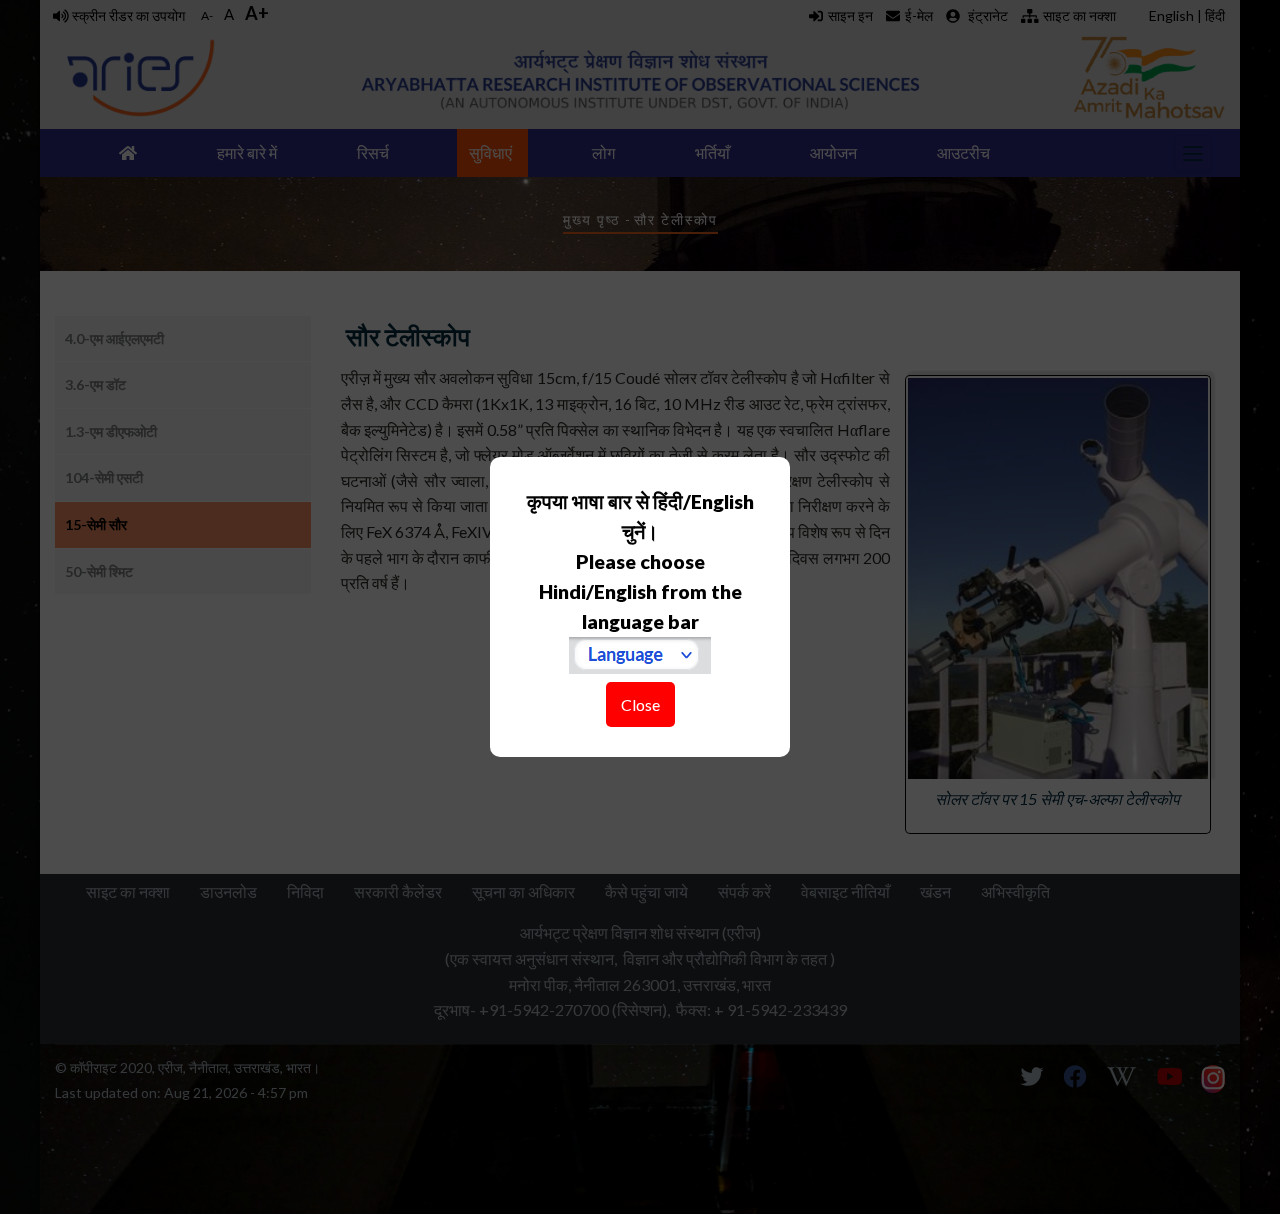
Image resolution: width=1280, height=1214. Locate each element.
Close (640, 704)
